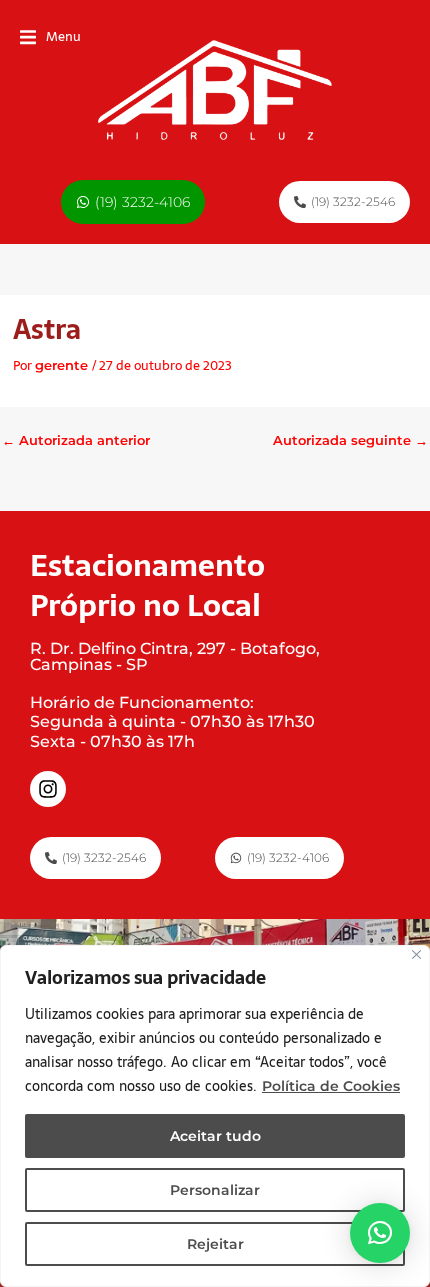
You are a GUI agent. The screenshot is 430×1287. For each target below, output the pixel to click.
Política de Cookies (331, 1086)
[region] (215, 1116)
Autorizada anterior (76, 440)
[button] (50, 37)
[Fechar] (416, 954)
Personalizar (215, 1190)
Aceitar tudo (215, 1136)
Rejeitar (215, 1244)
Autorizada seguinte (350, 440)
